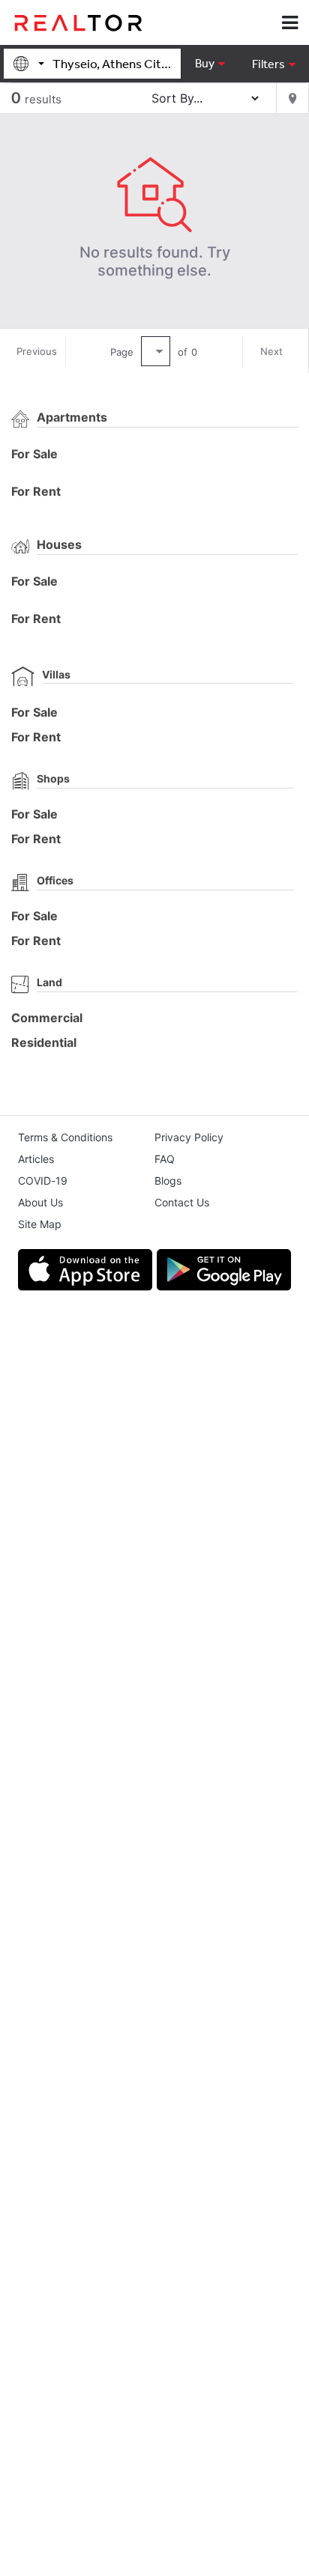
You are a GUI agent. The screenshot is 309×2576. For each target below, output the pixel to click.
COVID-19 (43, 1181)
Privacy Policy (189, 1137)
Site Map (40, 1224)
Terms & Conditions (65, 1137)
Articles (36, 1159)
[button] (273, 64)
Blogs (168, 1181)
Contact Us (182, 1202)
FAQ (165, 1159)
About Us (40, 1202)
